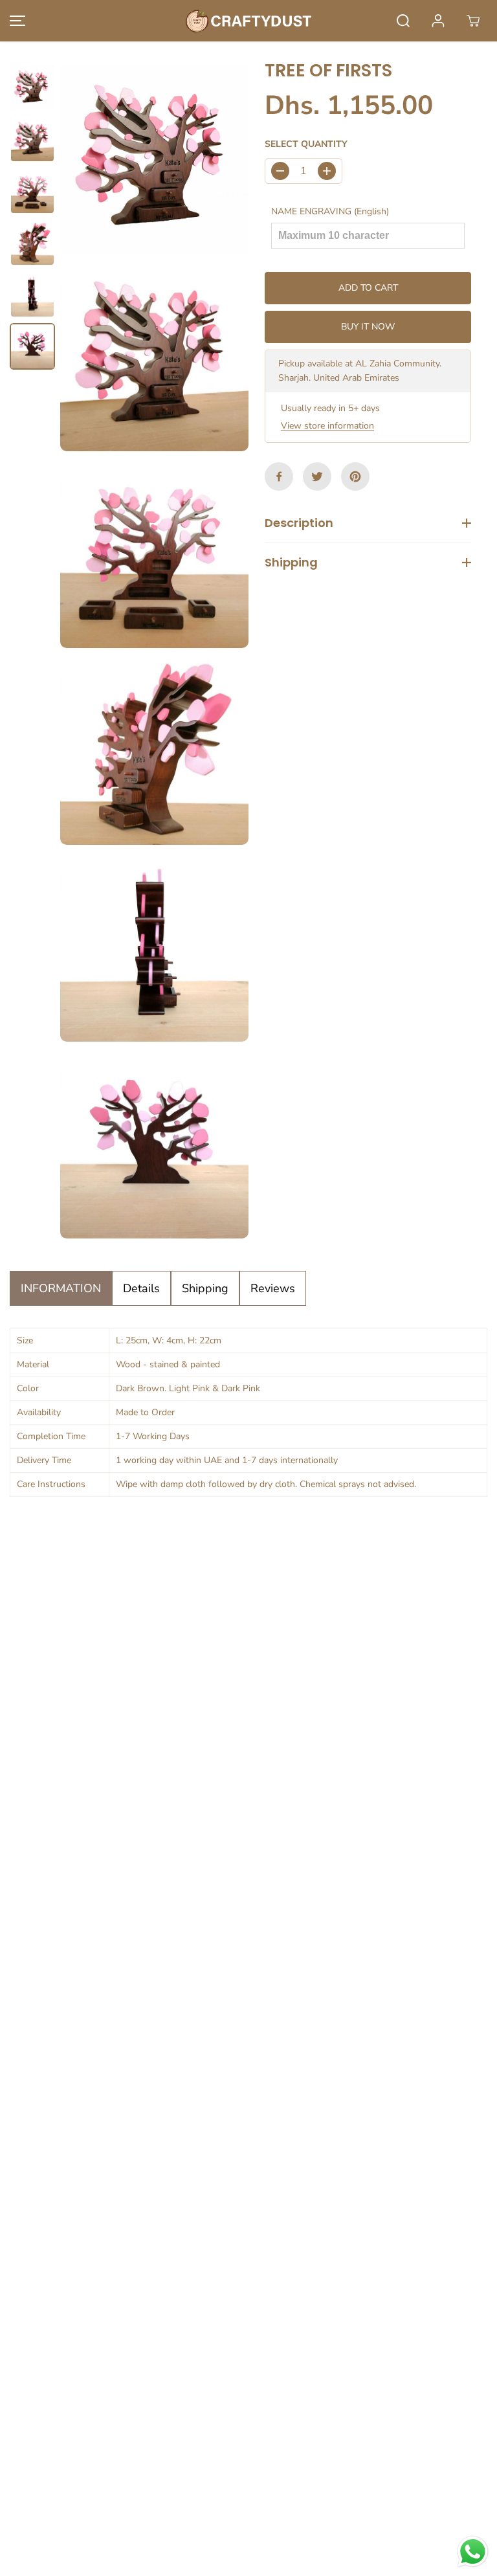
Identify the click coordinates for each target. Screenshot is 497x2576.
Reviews (273, 1288)
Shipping (205, 1288)
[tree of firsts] (154, 159)
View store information (327, 426)
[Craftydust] (248, 21)
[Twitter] (317, 476)
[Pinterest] (355, 476)
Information (61, 1288)
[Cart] (473, 21)
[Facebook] (279, 476)
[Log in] (438, 21)
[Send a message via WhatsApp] (473, 2552)
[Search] (403, 21)
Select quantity (306, 144)
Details (141, 1288)
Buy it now (368, 327)
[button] (16, 21)
